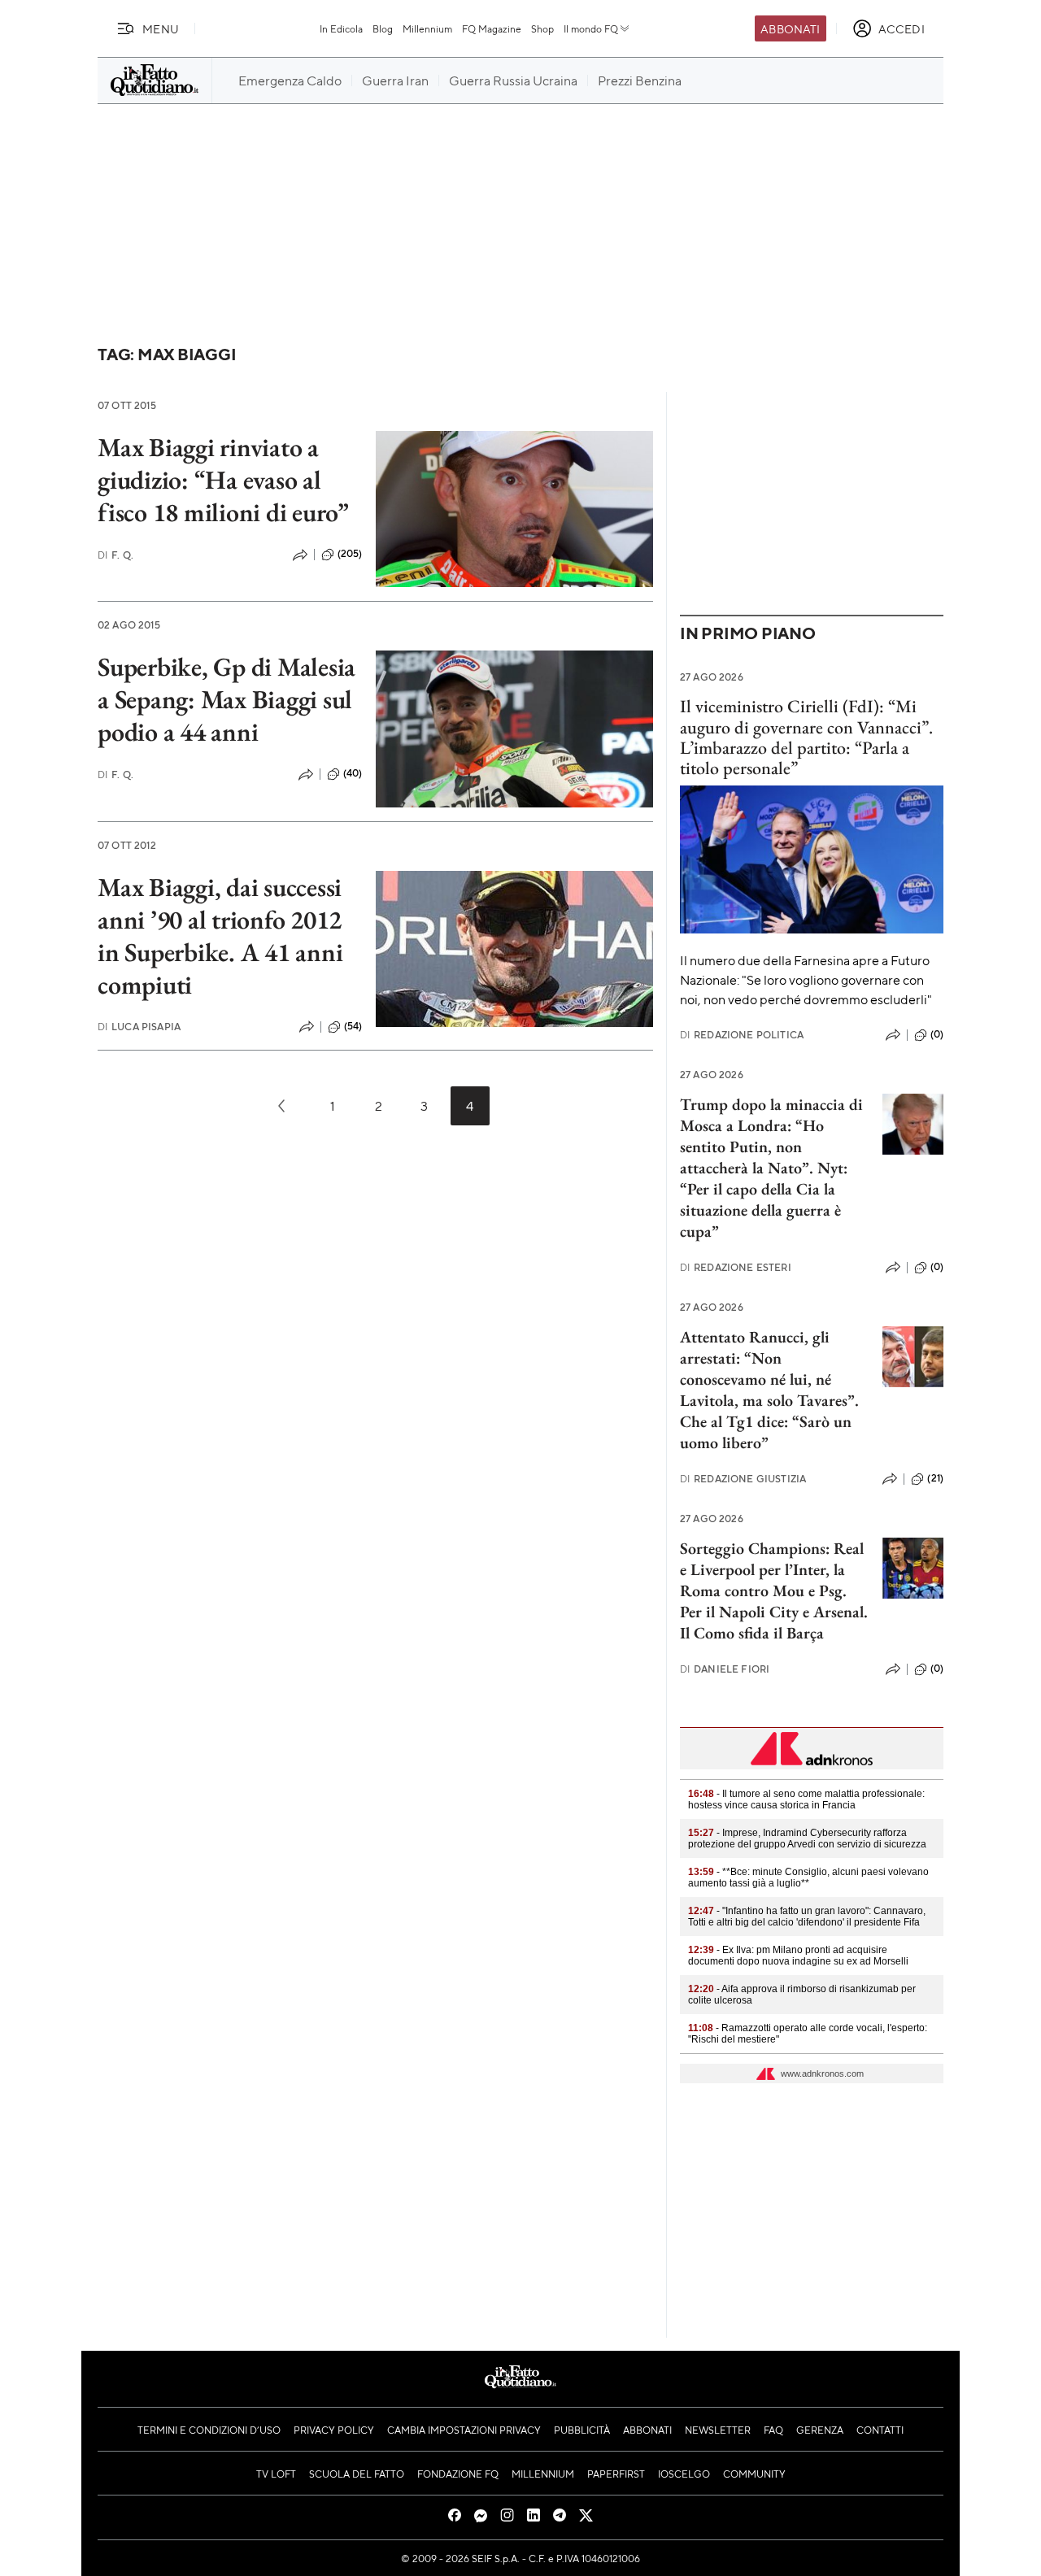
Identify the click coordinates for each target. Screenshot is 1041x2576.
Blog (383, 28)
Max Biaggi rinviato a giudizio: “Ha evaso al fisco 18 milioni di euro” (223, 480)
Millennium (427, 28)
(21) (935, 1478)
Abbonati (790, 28)
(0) (937, 1034)
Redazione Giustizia (743, 1479)
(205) (350, 554)
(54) (353, 1026)
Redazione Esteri (736, 1267)
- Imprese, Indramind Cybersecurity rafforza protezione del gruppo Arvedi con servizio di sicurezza (807, 1838)
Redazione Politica (742, 1035)
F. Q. (115, 555)
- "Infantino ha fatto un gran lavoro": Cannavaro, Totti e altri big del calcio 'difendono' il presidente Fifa (807, 1917)
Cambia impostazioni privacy (464, 2430)
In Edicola (341, 28)
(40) (353, 773)
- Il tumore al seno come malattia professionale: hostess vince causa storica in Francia (806, 1799)
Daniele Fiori (725, 1669)
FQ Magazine (492, 28)
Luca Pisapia (139, 1027)
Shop (542, 28)
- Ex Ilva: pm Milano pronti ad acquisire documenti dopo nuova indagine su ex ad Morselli (798, 1956)
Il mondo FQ (591, 28)
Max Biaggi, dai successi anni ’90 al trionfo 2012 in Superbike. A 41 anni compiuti (220, 936)
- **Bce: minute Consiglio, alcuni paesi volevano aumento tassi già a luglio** (808, 1878)
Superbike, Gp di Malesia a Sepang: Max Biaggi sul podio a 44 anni (226, 699)
